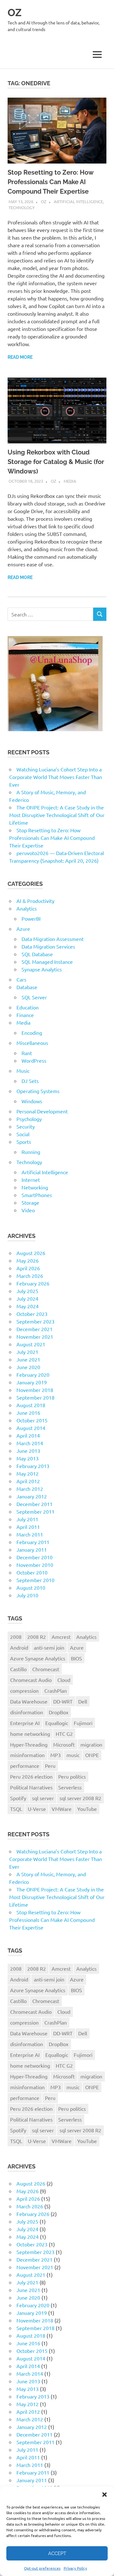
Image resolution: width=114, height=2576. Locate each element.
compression (24, 1690)
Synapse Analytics (42, 969)
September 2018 (35, 1397)
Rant (27, 1053)
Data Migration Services (48, 946)
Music (23, 1071)
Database (27, 987)
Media (70, 481)
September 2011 (35, 1511)
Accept (57, 2553)
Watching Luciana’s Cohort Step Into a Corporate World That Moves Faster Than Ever (56, 777)
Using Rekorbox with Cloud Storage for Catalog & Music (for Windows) (56, 462)
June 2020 (28, 1367)
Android (19, 1647)
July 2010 (27, 1595)
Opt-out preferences (42, 2568)
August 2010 (31, 1587)
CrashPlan (56, 1690)
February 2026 (33, 1283)
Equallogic (57, 1723)
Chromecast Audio (31, 1680)
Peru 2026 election (31, 1776)
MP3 (56, 1755)
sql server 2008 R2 (80, 1798)
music (73, 1755)
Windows (32, 1101)
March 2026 (30, 1276)
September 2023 (35, 1321)
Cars (21, 979)
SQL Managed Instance (47, 962)
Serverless (70, 1787)
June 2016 (28, 1413)
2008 (16, 1637)
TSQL (16, 1809)
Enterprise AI (25, 1723)
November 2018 (35, 1390)
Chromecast (46, 1669)
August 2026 (31, 1253)
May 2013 (28, 1458)
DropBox (59, 1712)
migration (91, 1744)
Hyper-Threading (29, 1744)
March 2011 (30, 1534)
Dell (83, 1701)
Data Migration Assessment (53, 939)
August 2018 (31, 1405)
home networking (30, 1734)
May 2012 (28, 1473)
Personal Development (42, 1111)
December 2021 (35, 1329)
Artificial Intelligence (78, 201)
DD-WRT (63, 1701)
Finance (25, 1015)
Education (28, 1007)
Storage (30, 1202)
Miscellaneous (32, 1043)
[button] (104, 2495)
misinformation (27, 1755)
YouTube (87, 1809)
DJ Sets (30, 1081)
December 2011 (35, 1504)
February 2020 (33, 1375)
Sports (24, 1142)
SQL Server (34, 997)
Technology (22, 207)
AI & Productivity (35, 901)
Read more (20, 357)
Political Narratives (31, 1787)
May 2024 (28, 1306)
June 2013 (28, 1451)
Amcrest (61, 1637)
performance (25, 1766)
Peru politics (72, 1776)
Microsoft (64, 1744)
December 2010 (35, 1557)
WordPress (34, 1060)
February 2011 (33, 1542)
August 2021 (31, 1344)
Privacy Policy (75, 2568)
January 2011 (32, 1549)
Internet (31, 1180)
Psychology (29, 1119)
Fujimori (83, 1723)
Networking (35, 1187)
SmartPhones (37, 1195)
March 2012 (30, 1489)
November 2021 (35, 1336)
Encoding (32, 1033)
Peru (50, 1766)
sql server (43, 1798)
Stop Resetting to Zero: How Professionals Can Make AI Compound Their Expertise (51, 182)
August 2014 (31, 1428)
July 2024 (27, 1298)
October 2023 (32, 1314)
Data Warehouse (29, 1701)
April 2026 (28, 1268)
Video (28, 1210)
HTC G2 (64, 1734)
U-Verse (37, 1809)
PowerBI (31, 918)
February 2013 (33, 1466)
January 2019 (32, 1382)
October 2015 (32, 1420)
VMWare (62, 1809)
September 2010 (35, 1580)
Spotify (18, 1798)
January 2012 (32, 1496)
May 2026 (28, 1260)
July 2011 (27, 1519)
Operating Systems (38, 1091)
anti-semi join (49, 1647)
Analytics (27, 908)
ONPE (92, 1755)
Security (26, 1126)
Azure (23, 929)
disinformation (27, 1712)
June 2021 (28, 1359)
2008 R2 (37, 1637)
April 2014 (28, 1435)
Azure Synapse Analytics (38, 1658)
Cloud (64, 1680)
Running (31, 1152)
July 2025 (27, 1291)
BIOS (76, 1658)
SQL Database (37, 954)
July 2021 (27, 1352)
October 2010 (32, 1572)
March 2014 (30, 1443)
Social (23, 1134)
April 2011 (28, 1527)
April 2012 (28, 1481)
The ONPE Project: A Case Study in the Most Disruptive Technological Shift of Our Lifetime (57, 815)
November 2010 (35, 1565)
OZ (15, 13)
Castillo (18, 1669)
